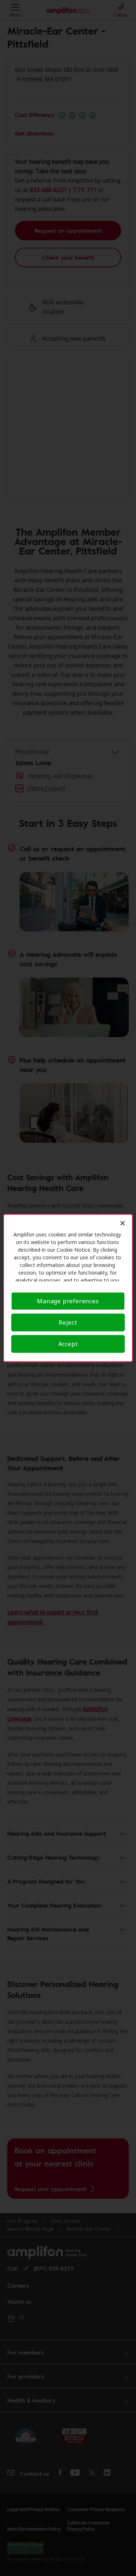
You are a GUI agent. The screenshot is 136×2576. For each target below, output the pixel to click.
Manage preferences (68, 1301)
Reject (68, 1322)
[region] (68, 1288)
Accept (68, 1344)
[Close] (123, 1223)
